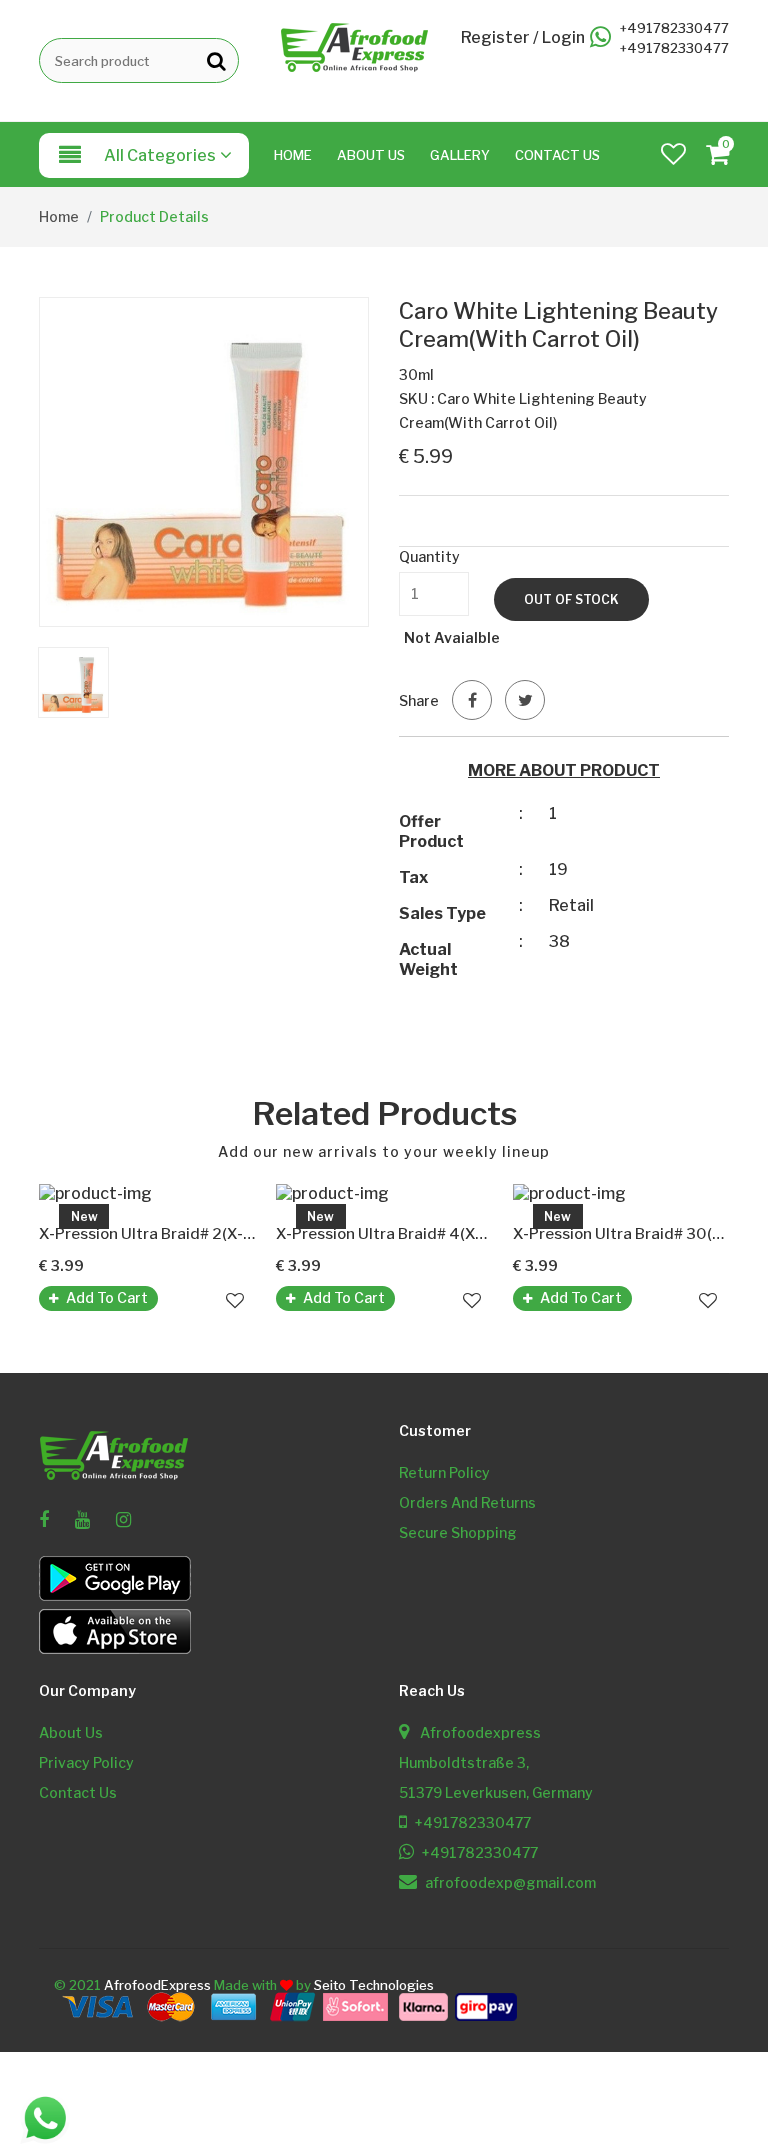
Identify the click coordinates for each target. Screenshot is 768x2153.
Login (563, 38)
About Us (371, 155)
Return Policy (444, 1472)
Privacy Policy (86, 1762)
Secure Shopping (458, 1532)
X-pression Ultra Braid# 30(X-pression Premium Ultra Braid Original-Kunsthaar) (621, 1234)
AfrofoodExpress (157, 1985)
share (419, 700)
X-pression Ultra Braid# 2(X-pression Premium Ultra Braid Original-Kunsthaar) (147, 1234)
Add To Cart (107, 1297)
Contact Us (557, 155)
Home (293, 155)
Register (495, 38)
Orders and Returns (467, 1502)
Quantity (429, 556)
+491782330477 (674, 28)
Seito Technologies (374, 1985)
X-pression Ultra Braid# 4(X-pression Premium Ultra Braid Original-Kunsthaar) (384, 1234)
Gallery (460, 155)
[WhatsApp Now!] (45, 2116)
